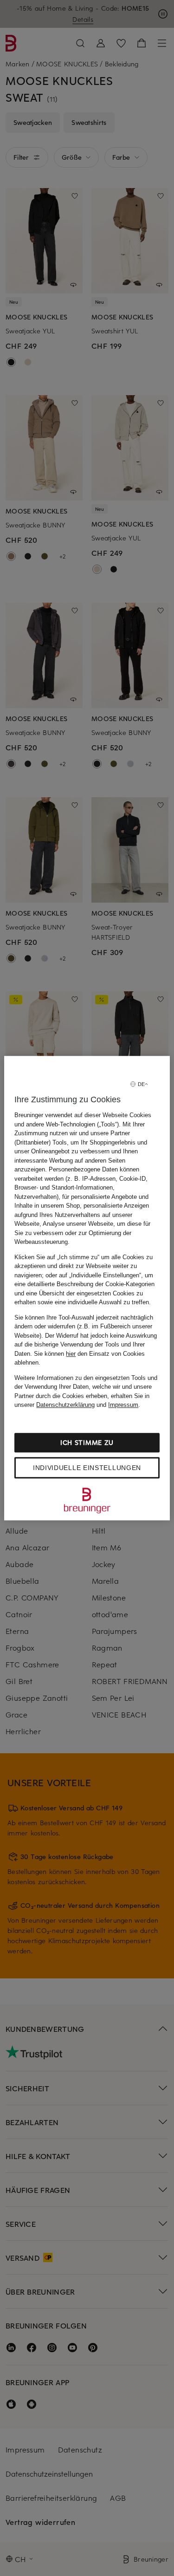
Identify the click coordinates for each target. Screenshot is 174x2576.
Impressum (123, 1405)
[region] (87, 1288)
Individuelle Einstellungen (87, 1468)
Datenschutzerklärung (65, 1405)
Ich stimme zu (87, 1442)
